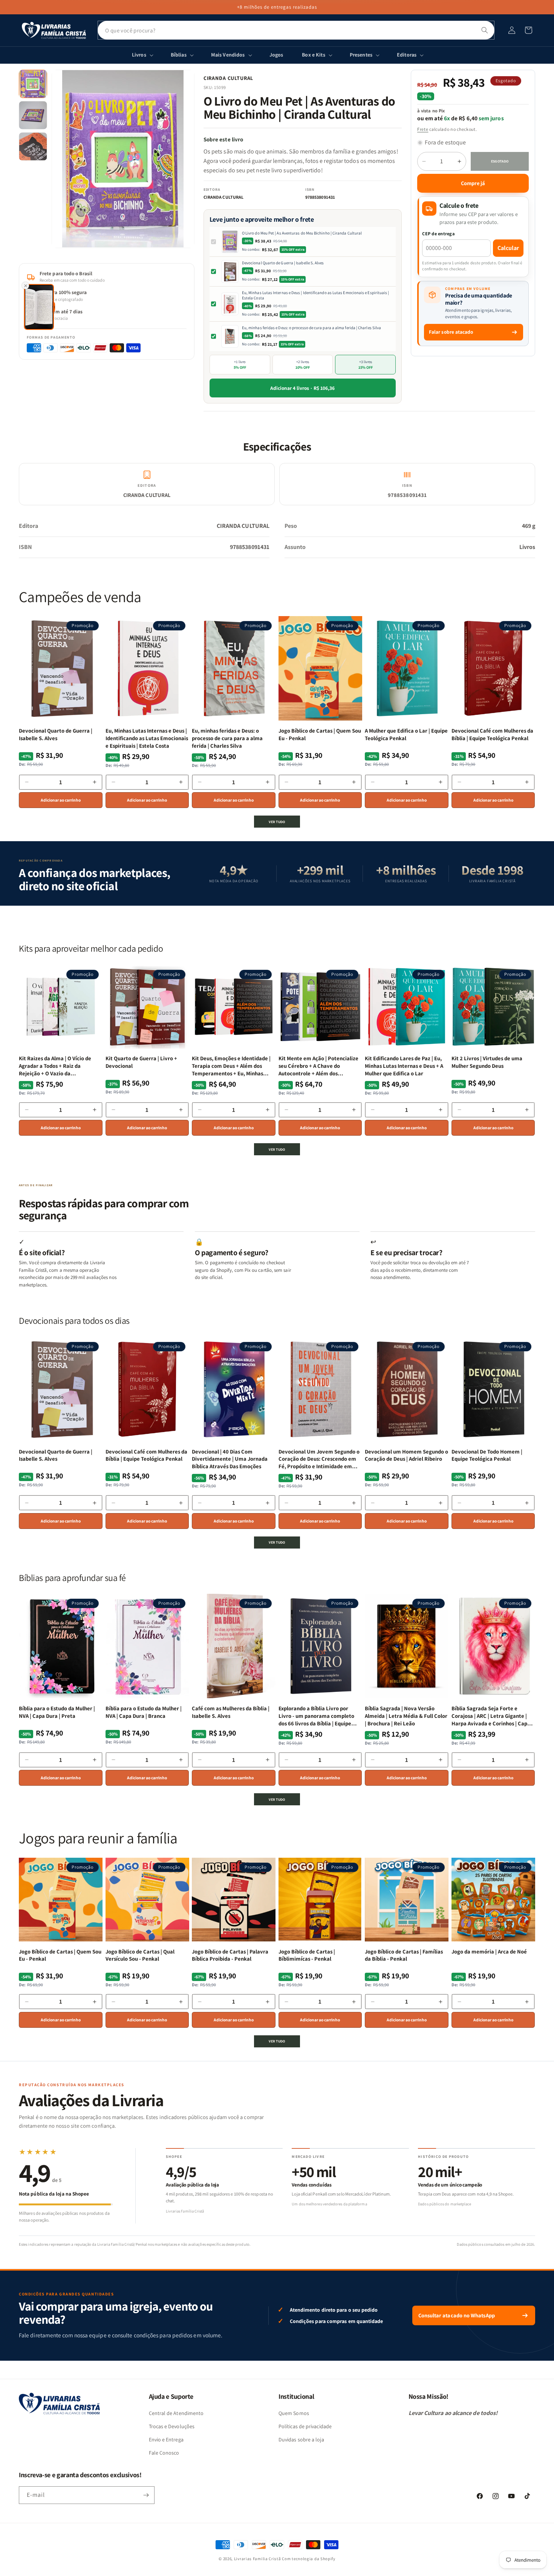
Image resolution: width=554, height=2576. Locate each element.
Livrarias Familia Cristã (258, 2559)
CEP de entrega (438, 234)
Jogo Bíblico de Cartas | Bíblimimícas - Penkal (307, 1955)
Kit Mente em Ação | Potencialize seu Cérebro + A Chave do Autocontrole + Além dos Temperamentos (318, 1066)
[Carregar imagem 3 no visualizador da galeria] (33, 146)
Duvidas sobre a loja (301, 2440)
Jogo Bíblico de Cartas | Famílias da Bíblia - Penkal (404, 1955)
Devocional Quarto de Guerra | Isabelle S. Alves (283, 263)
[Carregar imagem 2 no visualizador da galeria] (33, 115)
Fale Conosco (164, 2453)
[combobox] (296, 30)
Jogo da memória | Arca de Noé (489, 1951)
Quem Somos (294, 2413)
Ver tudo (277, 822)
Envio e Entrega (166, 2440)
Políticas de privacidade (305, 2426)
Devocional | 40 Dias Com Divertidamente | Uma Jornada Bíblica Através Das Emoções (230, 1459)
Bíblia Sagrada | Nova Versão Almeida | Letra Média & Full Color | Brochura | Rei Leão (406, 1716)
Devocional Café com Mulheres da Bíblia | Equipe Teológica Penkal (492, 734)
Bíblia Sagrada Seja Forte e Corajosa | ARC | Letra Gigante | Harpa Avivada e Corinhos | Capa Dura (491, 1716)
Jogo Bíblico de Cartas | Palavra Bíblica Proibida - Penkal (230, 1955)
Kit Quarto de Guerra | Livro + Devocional (141, 1062)
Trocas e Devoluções (172, 2426)
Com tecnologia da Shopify (309, 2559)
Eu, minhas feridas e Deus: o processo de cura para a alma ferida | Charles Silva (311, 328)
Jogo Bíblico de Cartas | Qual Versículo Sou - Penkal (140, 1955)
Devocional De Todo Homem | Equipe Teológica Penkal (487, 1455)
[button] (528, 30)
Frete (423, 129)
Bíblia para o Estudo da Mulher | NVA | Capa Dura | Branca (144, 1712)
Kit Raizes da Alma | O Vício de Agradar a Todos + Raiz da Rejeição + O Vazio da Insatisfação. (55, 1066)
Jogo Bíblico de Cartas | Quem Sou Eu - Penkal (320, 734)
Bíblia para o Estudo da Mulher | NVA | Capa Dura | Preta (57, 1712)
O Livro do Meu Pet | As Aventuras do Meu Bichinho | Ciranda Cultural (302, 233)
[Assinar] (146, 2495)
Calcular (508, 248)
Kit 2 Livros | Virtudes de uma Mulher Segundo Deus (487, 1062)
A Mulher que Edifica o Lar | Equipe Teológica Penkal (406, 734)
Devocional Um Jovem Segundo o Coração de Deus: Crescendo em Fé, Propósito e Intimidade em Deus (319, 1459)
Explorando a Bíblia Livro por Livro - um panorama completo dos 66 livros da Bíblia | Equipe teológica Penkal (316, 1716)
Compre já (473, 183)
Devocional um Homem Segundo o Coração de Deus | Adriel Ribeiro (406, 1455)
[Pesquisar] (485, 30)
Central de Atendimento (176, 2413)
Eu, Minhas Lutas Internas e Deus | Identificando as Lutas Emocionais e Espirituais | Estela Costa (316, 295)
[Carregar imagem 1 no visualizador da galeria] (33, 84)
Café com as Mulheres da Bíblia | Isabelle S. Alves (231, 1712)
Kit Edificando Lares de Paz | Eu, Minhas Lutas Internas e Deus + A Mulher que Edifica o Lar (404, 1066)
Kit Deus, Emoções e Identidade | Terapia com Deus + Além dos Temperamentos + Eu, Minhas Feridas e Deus (231, 1066)
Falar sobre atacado (451, 332)
